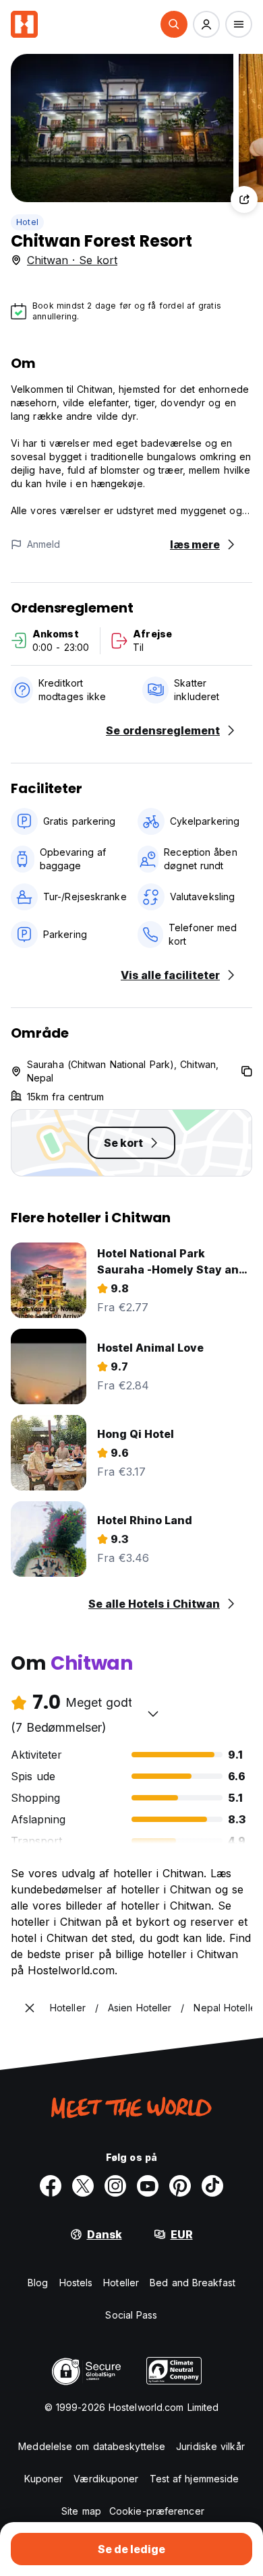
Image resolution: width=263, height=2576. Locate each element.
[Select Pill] (174, 24)
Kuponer (44, 2479)
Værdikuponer (106, 2479)
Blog (38, 2283)
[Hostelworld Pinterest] (180, 2186)
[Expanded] (30, 2008)
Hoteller (121, 2283)
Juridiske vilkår (210, 2446)
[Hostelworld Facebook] (51, 2186)
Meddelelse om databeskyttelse (92, 2446)
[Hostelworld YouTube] (148, 2186)
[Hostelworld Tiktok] (212, 2186)
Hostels (76, 2283)
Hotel (27, 222)
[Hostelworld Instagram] (115, 2186)
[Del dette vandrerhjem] (244, 199)
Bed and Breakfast (193, 2283)
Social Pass (131, 2315)
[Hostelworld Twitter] (83, 2186)
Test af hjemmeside (195, 2479)
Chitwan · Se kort (72, 260)
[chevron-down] (153, 1714)
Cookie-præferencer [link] (157, 2511)
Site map (81, 2511)
